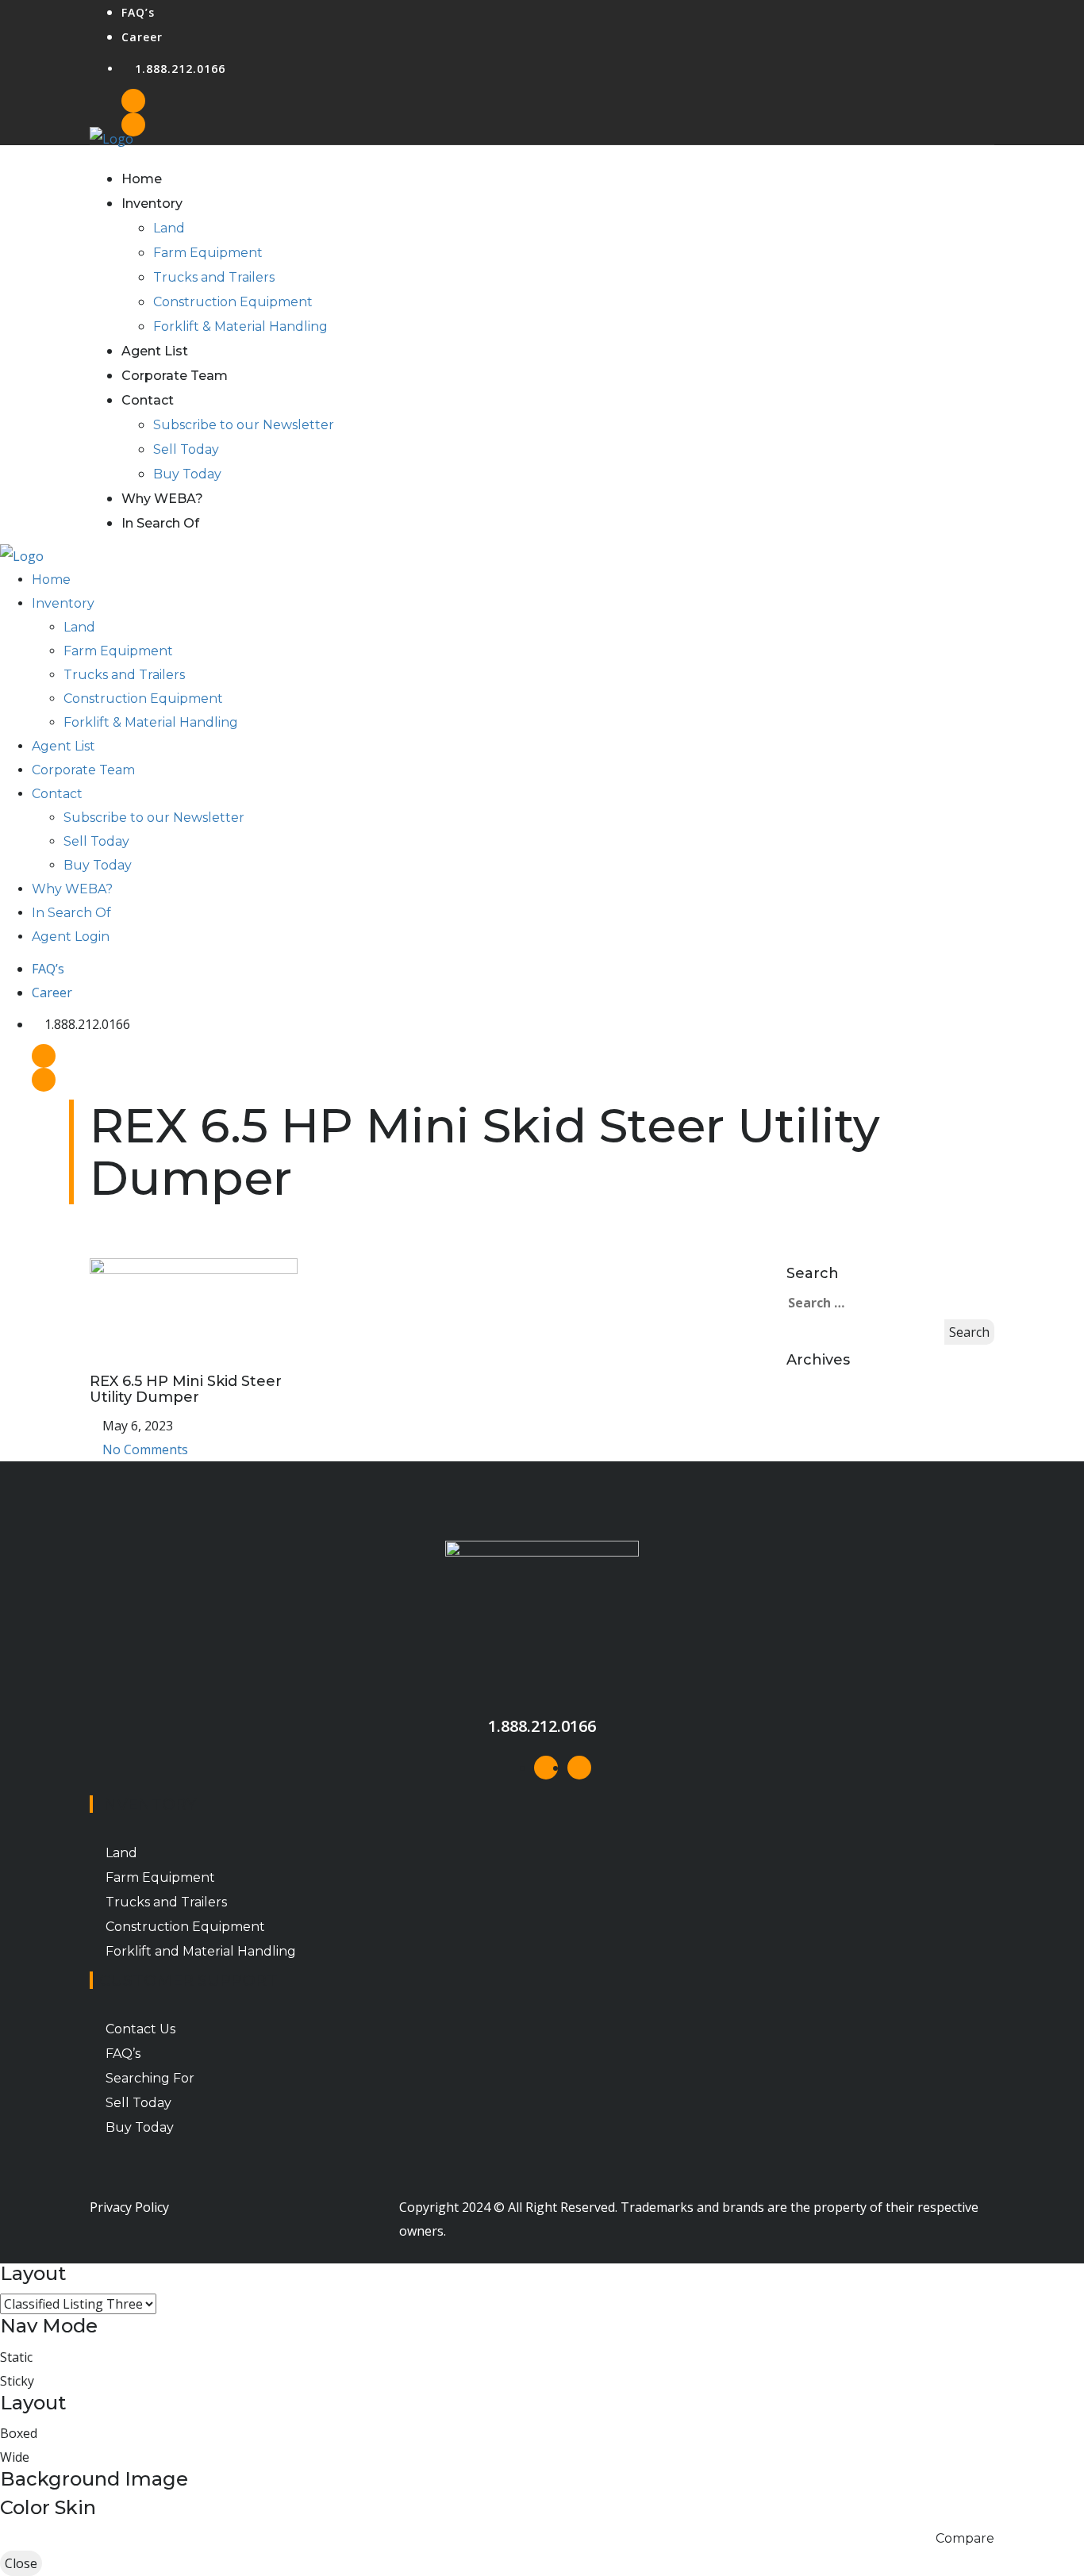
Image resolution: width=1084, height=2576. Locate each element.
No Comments (144, 1449)
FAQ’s (138, 12)
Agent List (155, 351)
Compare (965, 2538)
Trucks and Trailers (214, 277)
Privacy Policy (129, 2207)
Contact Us (140, 2029)
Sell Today (186, 449)
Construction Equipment (233, 302)
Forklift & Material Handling (240, 326)
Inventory (152, 203)
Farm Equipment (208, 253)
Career (142, 37)
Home (142, 179)
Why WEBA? (162, 499)
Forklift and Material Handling (201, 1951)
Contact (148, 400)
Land (169, 228)
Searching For (150, 2078)
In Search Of (160, 523)
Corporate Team (175, 376)
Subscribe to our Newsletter (244, 425)
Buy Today (187, 474)
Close (21, 2563)
